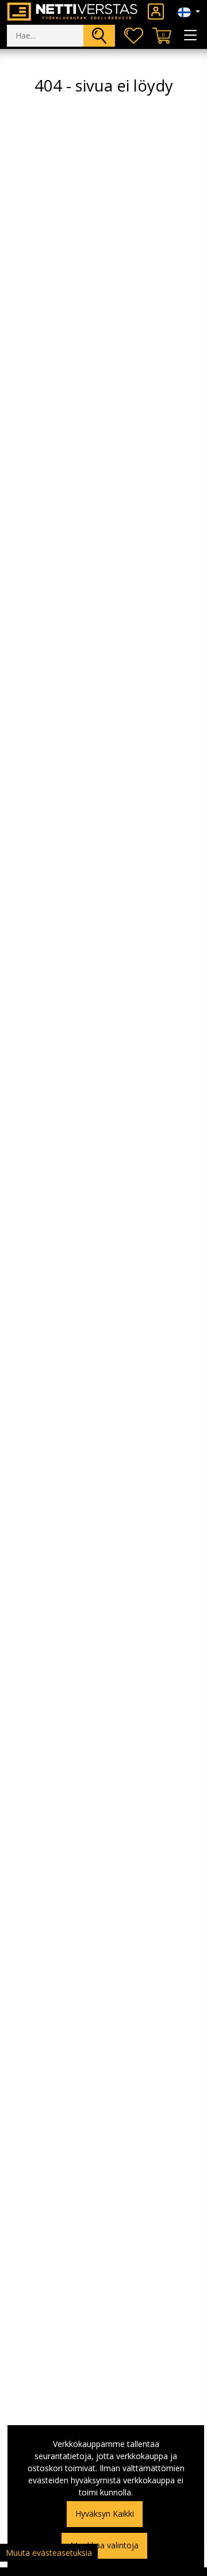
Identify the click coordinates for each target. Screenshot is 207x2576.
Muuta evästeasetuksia (49, 2553)
